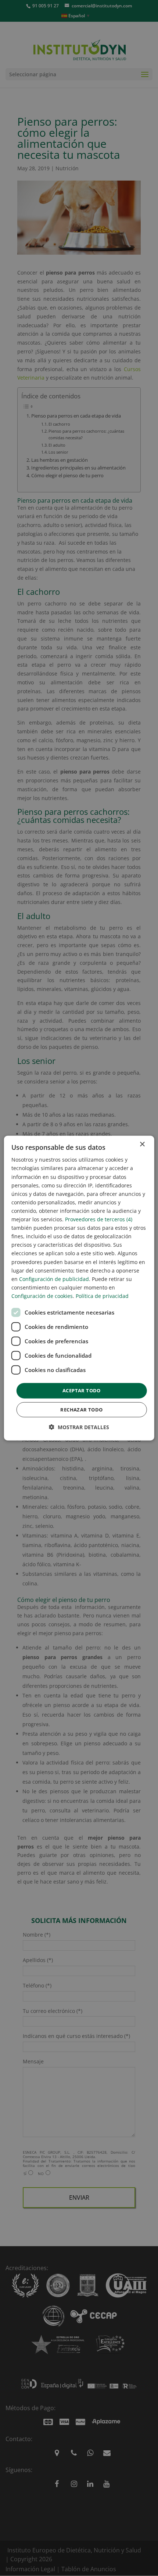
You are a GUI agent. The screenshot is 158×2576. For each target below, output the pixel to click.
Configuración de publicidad (54, 1279)
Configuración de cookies (42, 1296)
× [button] (142, 1144)
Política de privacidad (102, 1296)
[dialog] (79, 1288)
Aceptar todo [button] (82, 1390)
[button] (79, 1427)
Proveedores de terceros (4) (99, 1219)
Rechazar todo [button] (81, 1409)
